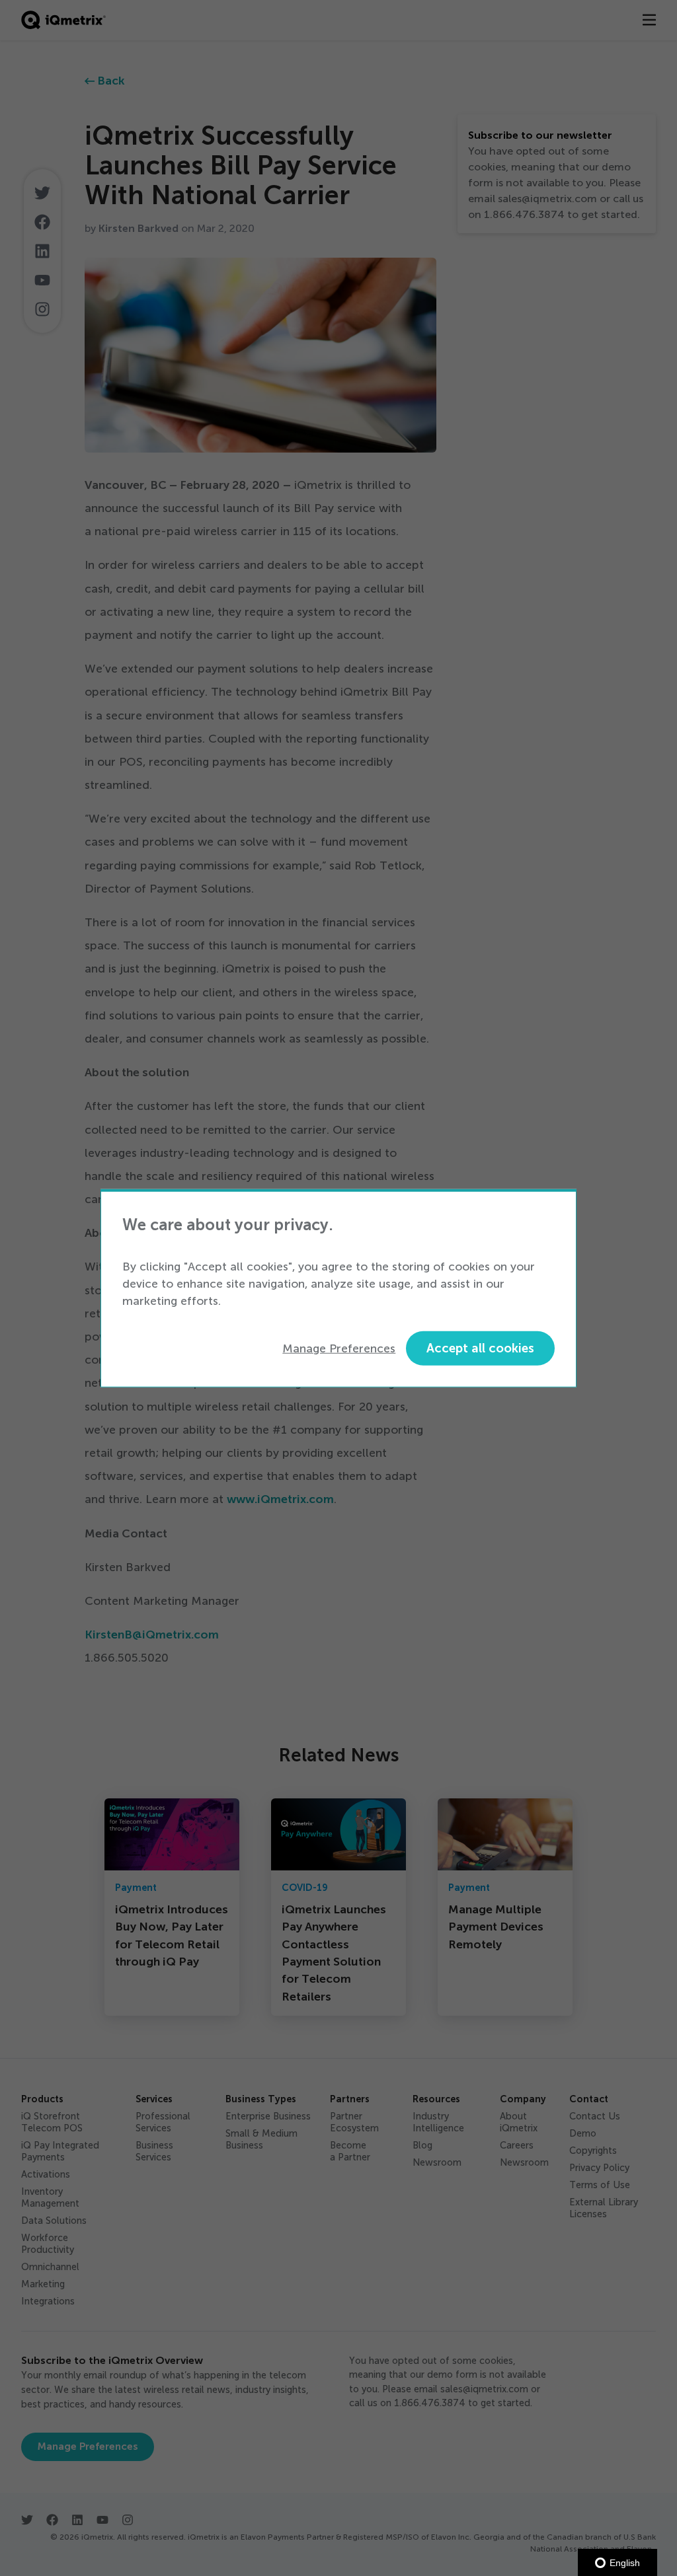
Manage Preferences (339, 1348)
